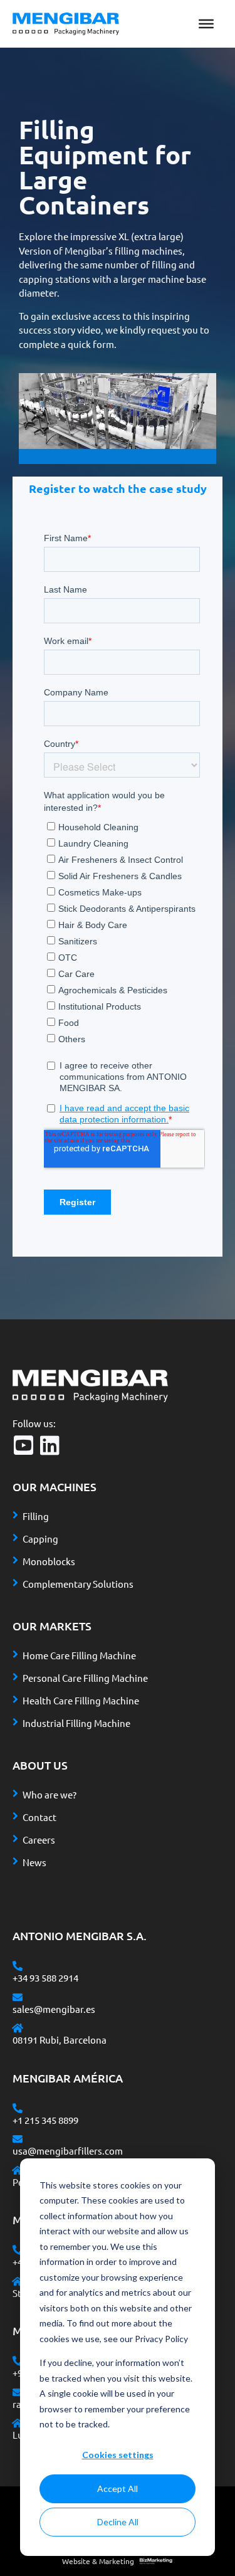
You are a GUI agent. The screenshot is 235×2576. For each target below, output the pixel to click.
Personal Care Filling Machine (85, 1678)
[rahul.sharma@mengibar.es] (18, 2392)
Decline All (118, 2522)
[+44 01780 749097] (18, 2250)
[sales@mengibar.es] (18, 1997)
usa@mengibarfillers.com (68, 2151)
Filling (36, 1516)
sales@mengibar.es (54, 2009)
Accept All (118, 2489)
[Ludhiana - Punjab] (18, 2423)
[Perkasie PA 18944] (18, 2170)
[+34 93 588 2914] (18, 1966)
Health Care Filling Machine (81, 1700)
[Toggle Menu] (206, 24)
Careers (39, 1840)
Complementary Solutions (78, 1584)
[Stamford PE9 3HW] (18, 2281)
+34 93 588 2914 (45, 1977)
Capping (40, 1539)
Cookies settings (118, 2455)
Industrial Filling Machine (76, 1723)
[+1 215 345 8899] (18, 2108)
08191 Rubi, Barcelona (60, 2040)
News (34, 1862)
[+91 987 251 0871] (18, 2361)
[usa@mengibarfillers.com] (18, 2139)
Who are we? (50, 1794)
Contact (39, 1817)
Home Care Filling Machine (79, 1655)
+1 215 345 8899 (45, 2120)
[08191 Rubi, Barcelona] (18, 2028)
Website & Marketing (98, 2561)
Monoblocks (49, 1561)
